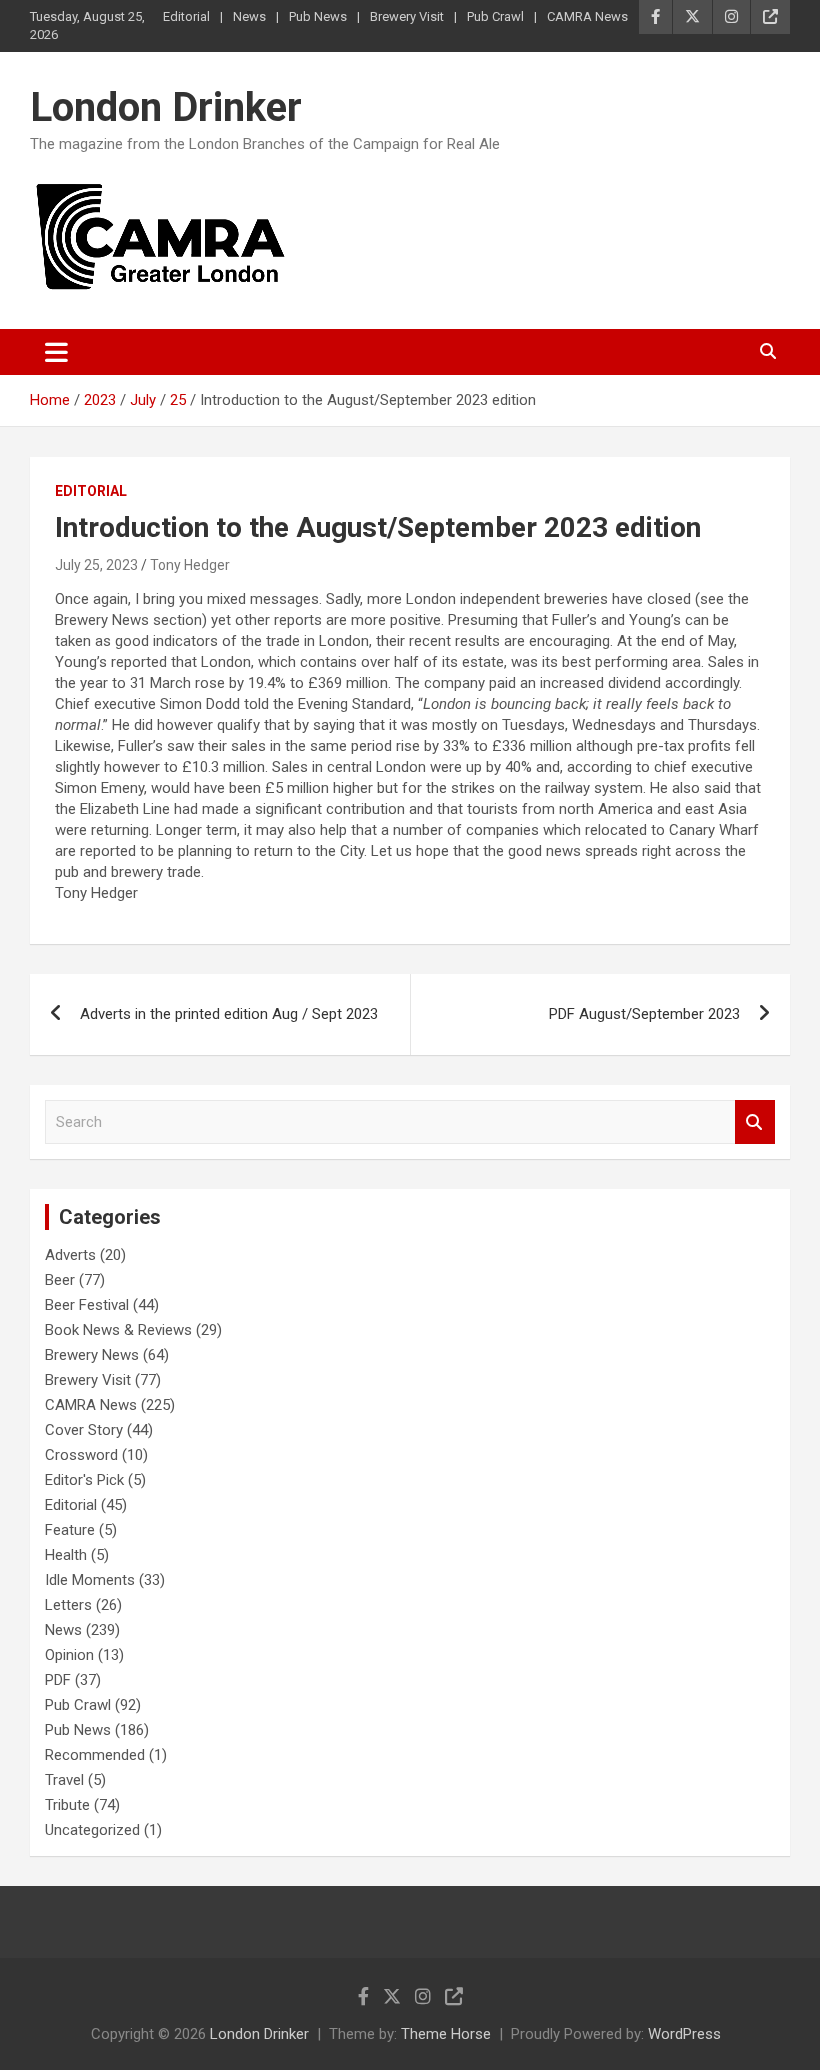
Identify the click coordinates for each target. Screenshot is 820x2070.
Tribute (67, 1805)
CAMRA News (587, 16)
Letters (68, 1605)
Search (755, 1122)
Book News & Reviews (118, 1330)
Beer (60, 1280)
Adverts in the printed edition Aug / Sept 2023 (229, 1014)
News (249, 16)
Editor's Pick (84, 1480)
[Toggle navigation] (56, 352)
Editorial (186, 16)
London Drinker (166, 107)
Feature (70, 1530)
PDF (58, 1680)
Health (66, 1555)
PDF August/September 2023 (644, 1014)
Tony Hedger (190, 565)
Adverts (70, 1255)
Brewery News (92, 1355)
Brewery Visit (407, 16)
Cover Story (84, 1430)
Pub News (318, 16)
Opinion (69, 1655)
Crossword (81, 1455)
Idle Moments (90, 1580)
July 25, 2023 (96, 565)
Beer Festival (87, 1305)
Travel (64, 1780)
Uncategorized (92, 1830)
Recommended (95, 1755)
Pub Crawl (495, 16)
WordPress (684, 2034)
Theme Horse (446, 2034)
